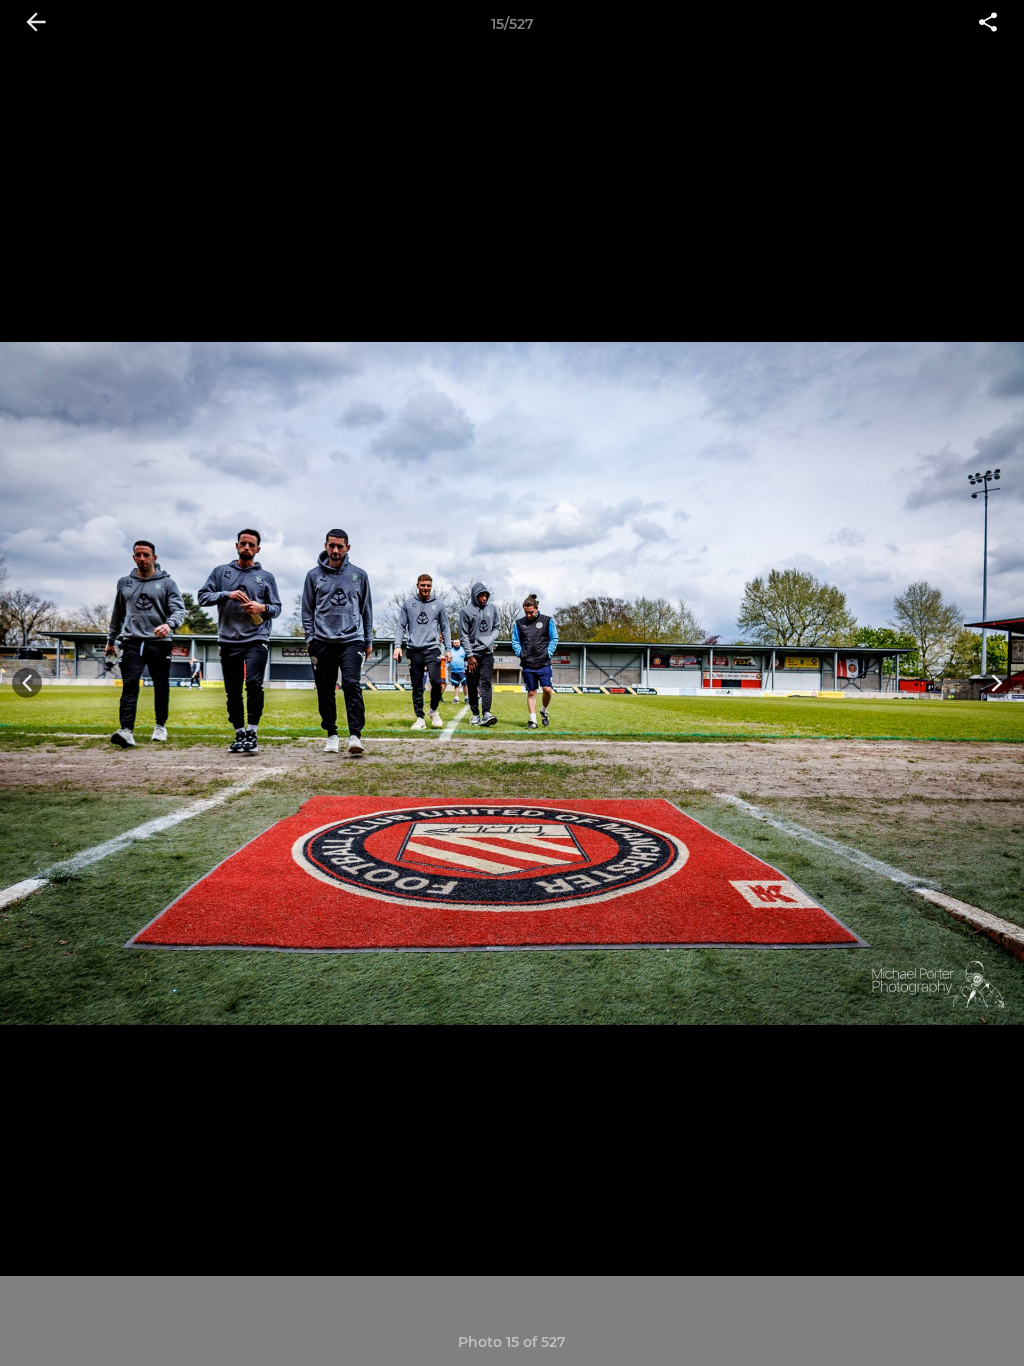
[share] (988, 24)
